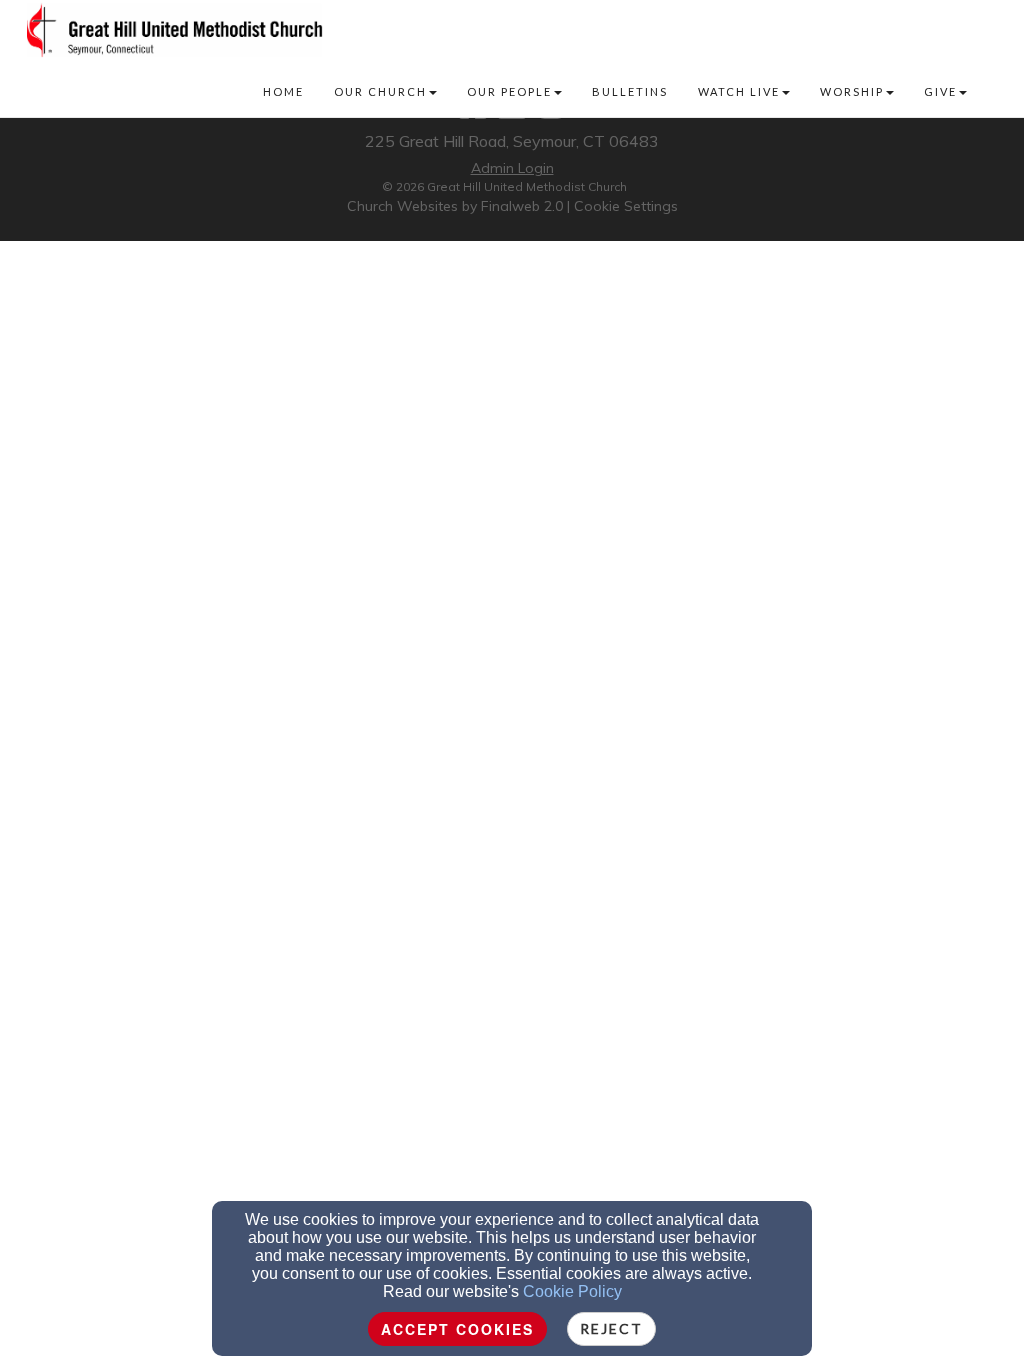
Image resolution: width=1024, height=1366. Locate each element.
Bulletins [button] (630, 91)
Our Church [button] (380, 91)
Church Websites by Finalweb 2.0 (455, 206)
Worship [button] (852, 91)
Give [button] (940, 91)
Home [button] (283, 91)
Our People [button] (509, 91)
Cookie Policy (572, 1291)
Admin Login (512, 168)
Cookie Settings (626, 206)
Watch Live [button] (739, 91)
